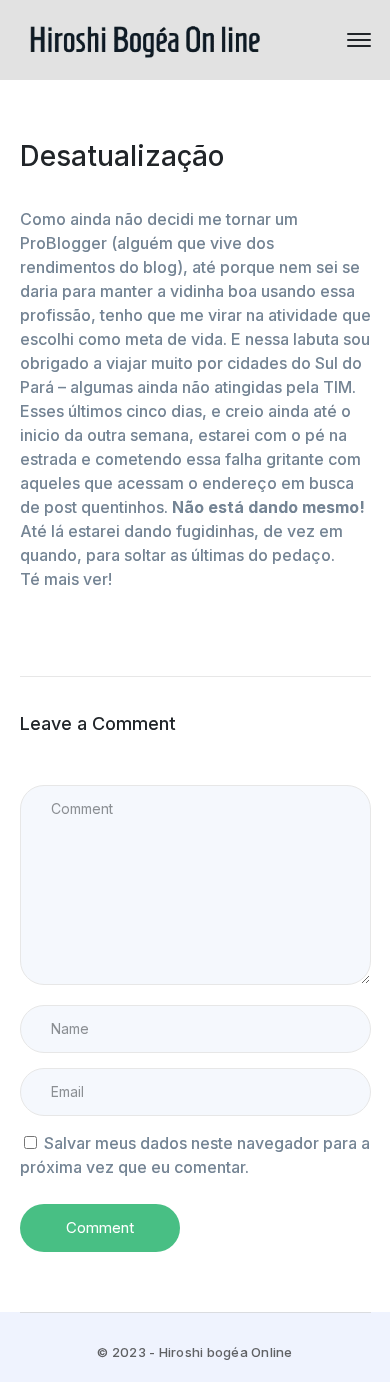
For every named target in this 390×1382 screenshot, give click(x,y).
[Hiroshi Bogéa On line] (145, 38)
